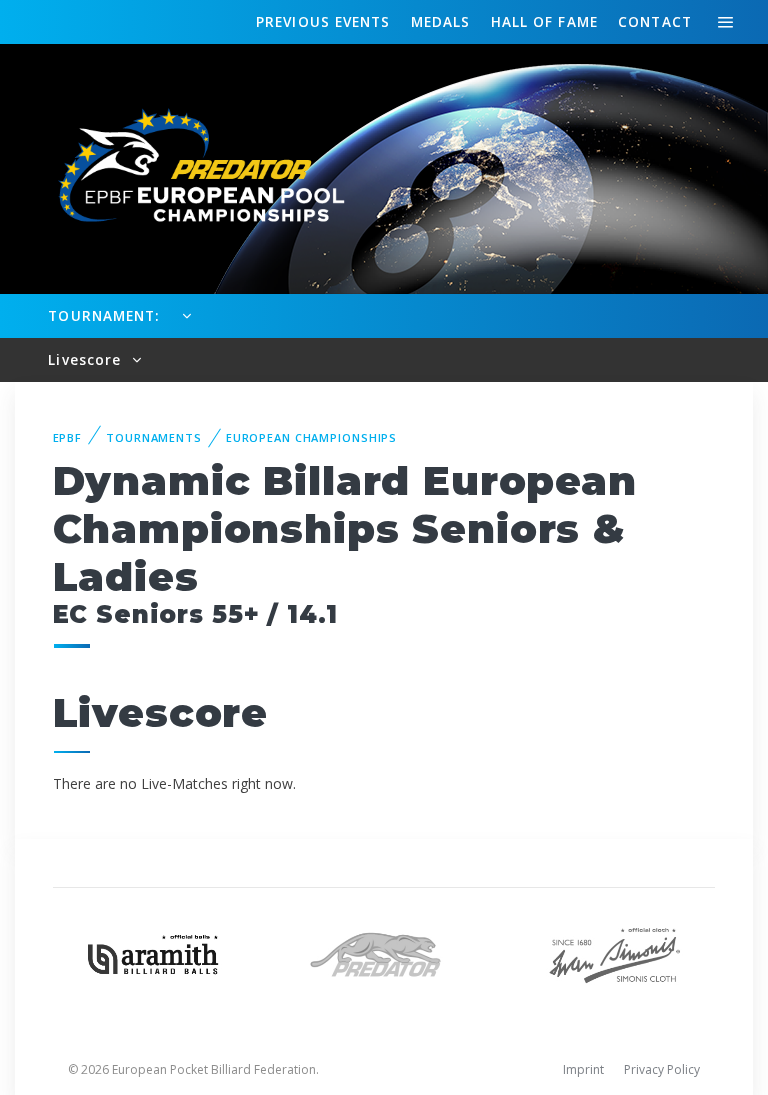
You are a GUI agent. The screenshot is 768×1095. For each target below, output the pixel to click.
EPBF (68, 437)
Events (323, 21)
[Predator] (384, 952)
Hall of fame (544, 21)
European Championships (311, 437)
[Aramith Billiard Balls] (153, 952)
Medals (441, 21)
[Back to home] (190, 167)
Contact (655, 21)
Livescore (87, 359)
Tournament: (103, 315)
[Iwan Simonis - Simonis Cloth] (614, 952)
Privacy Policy (662, 1069)
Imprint (583, 1069)
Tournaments (154, 437)
